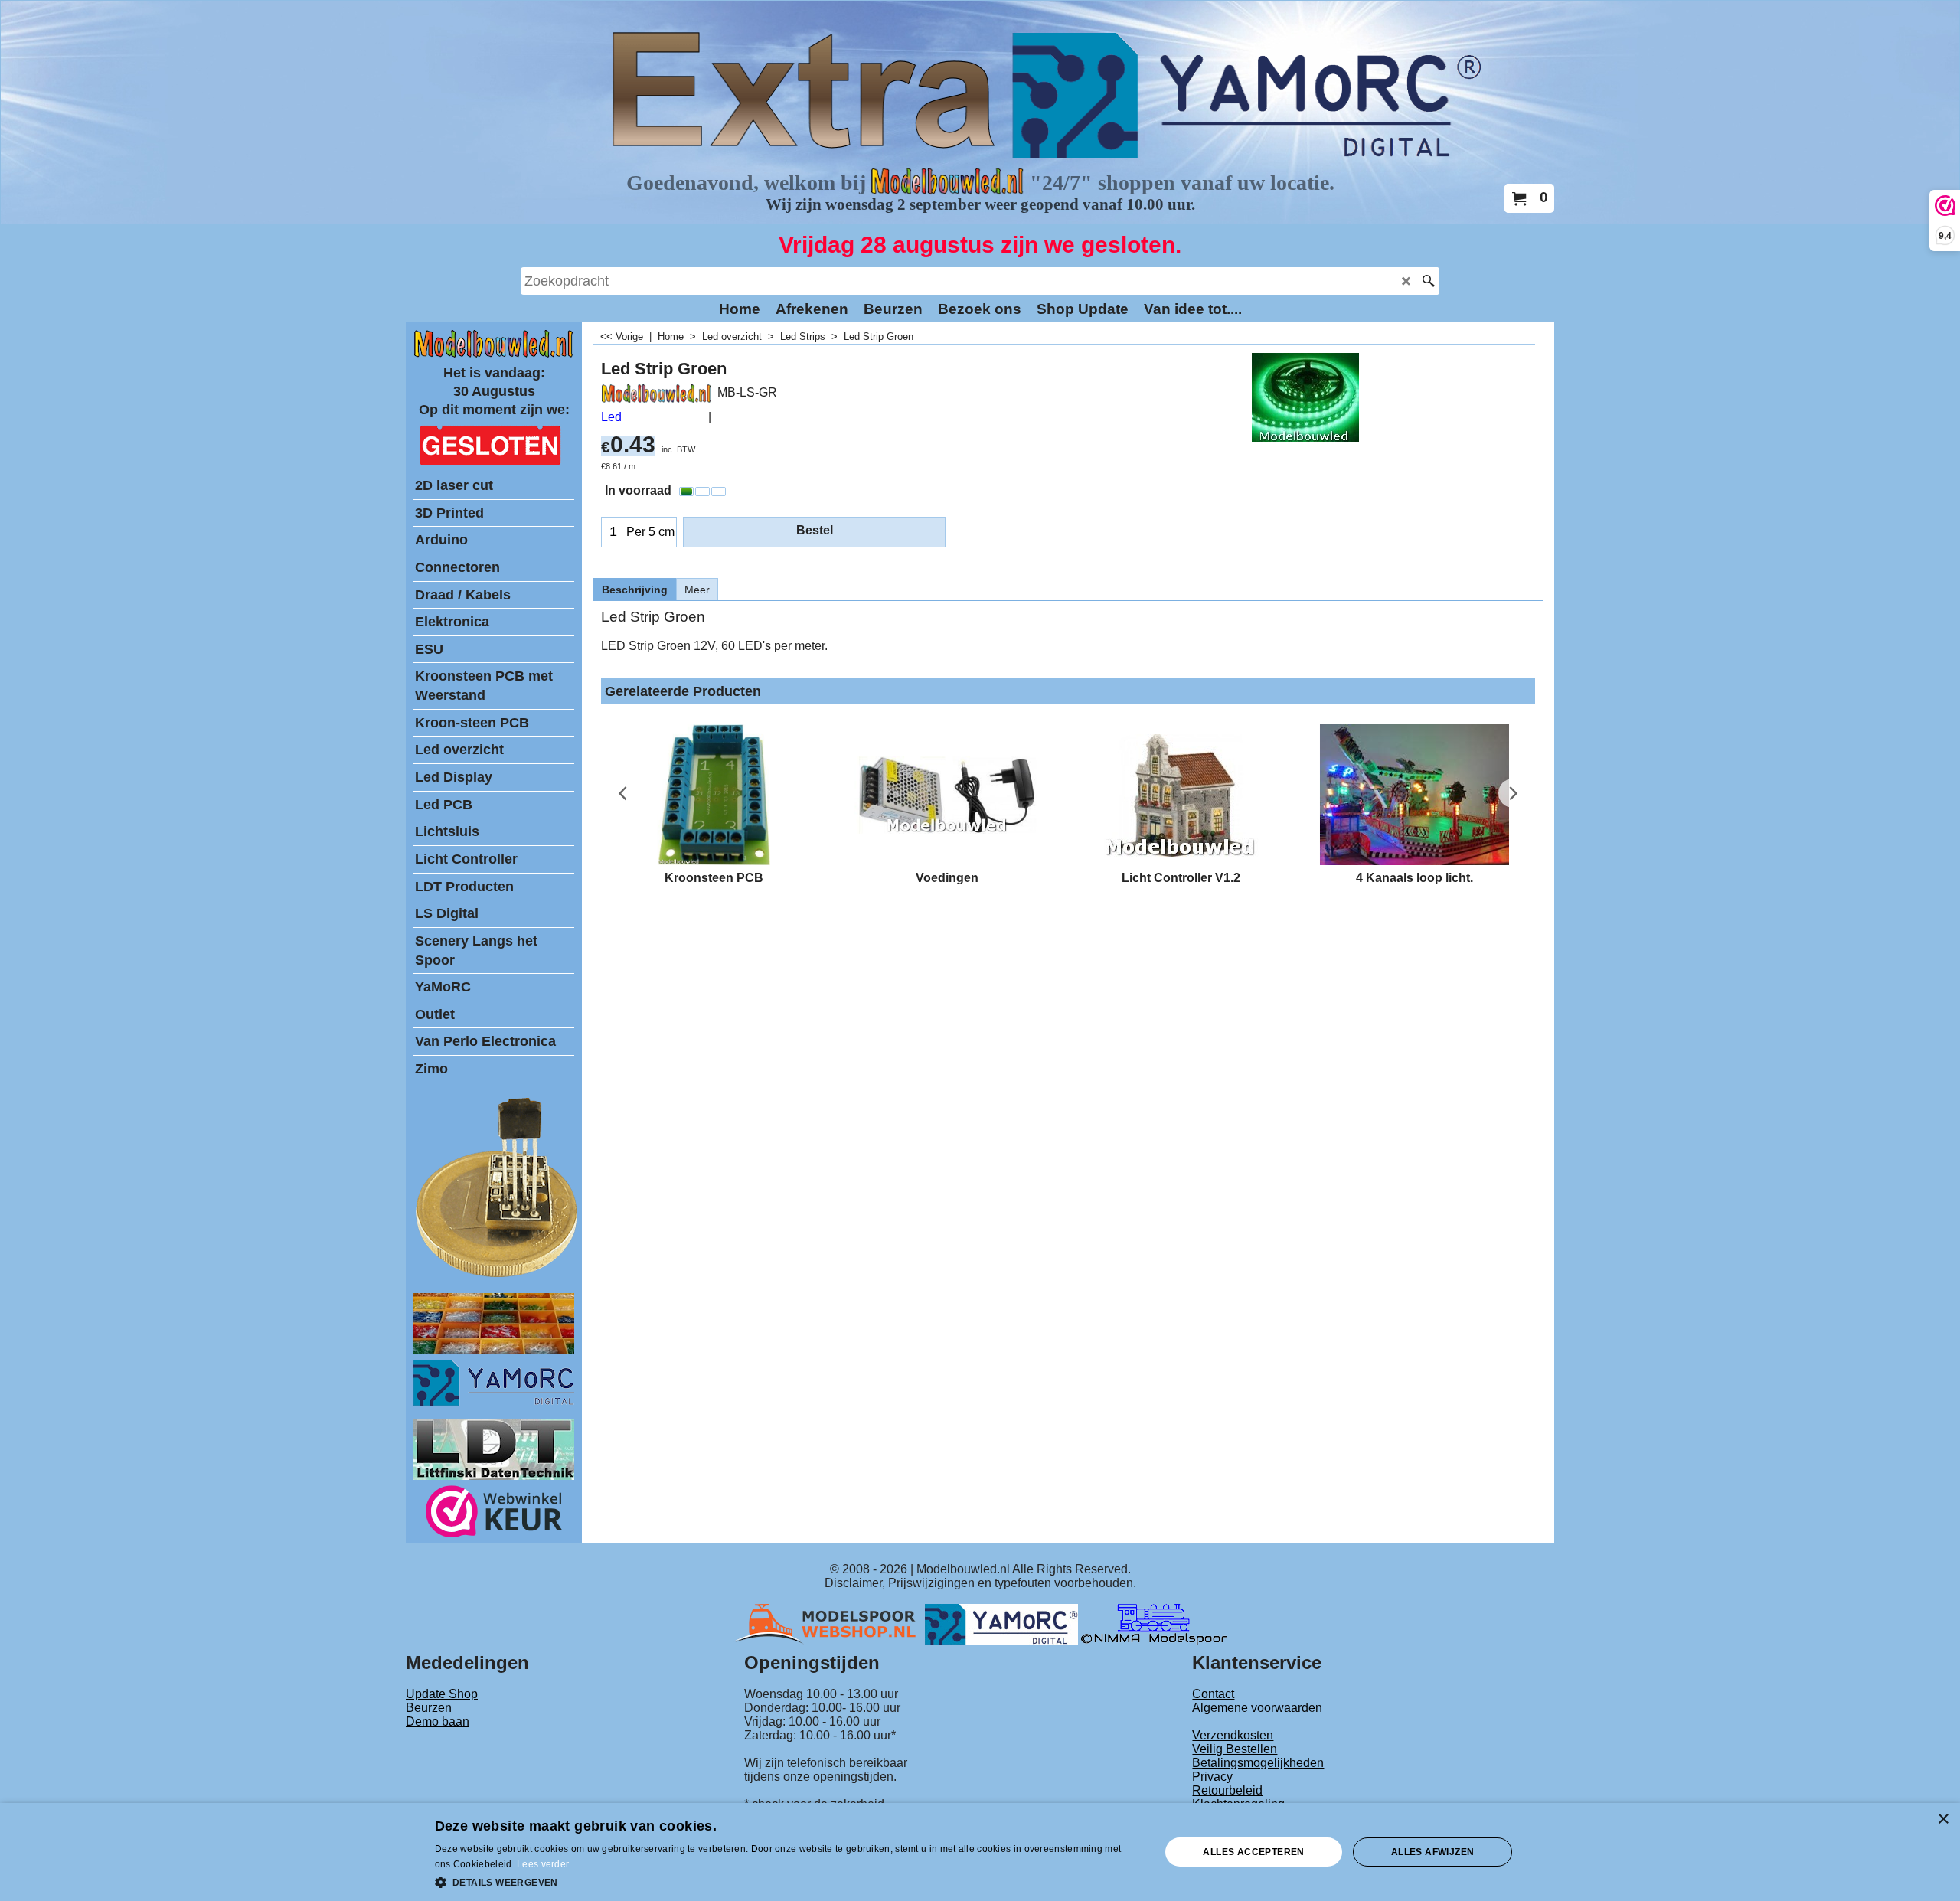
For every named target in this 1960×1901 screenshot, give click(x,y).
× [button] (1943, 1819)
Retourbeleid (1227, 1790)
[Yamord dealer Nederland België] (1001, 1623)
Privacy (1212, 1777)
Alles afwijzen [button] (1433, 1852)
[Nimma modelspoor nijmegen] (1154, 1623)
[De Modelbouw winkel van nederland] (494, 354)
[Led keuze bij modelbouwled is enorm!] (494, 1350)
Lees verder (543, 1864)
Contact (1213, 1694)
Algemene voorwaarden (1257, 1708)
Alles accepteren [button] (1253, 1852)
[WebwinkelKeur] (494, 1514)
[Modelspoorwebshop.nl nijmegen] (829, 1623)
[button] (787, 1881)
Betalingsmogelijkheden (1258, 1763)
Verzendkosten (1233, 1735)
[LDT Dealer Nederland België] (498, 1276)
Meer (697, 590)
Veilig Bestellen (1235, 1749)
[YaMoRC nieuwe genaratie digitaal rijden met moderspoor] (494, 1401)
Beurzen (429, 1708)
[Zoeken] (1428, 281)
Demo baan (438, 1721)
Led (611, 417)
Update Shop (442, 1694)
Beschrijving (635, 590)
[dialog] (980, 1852)
